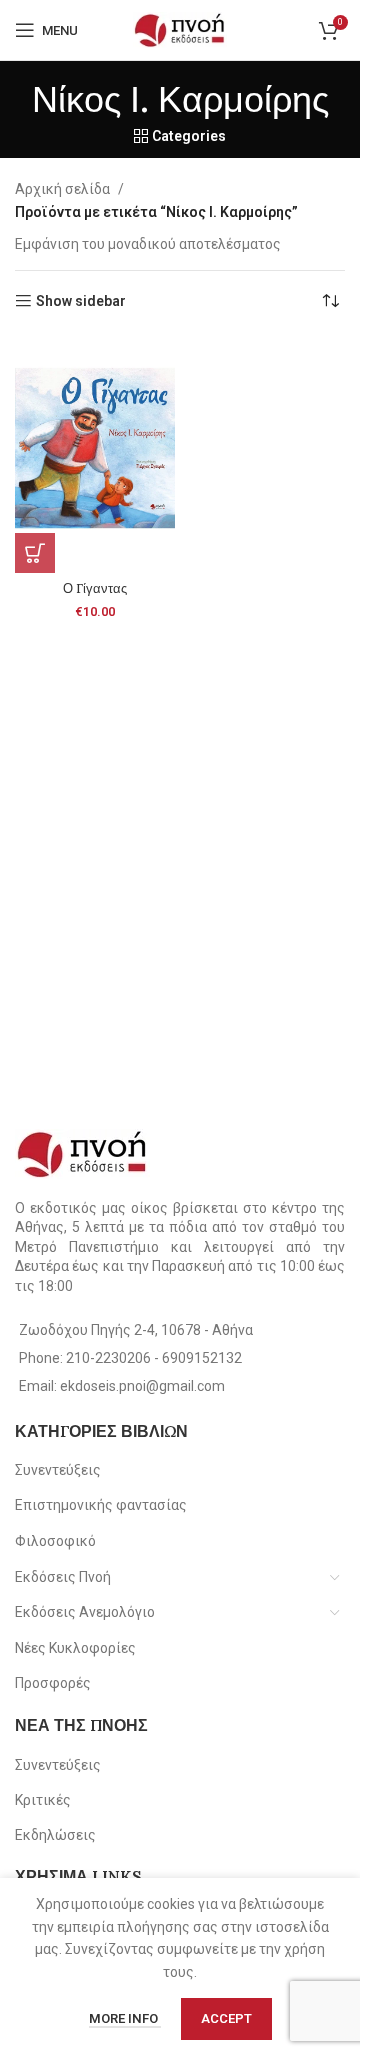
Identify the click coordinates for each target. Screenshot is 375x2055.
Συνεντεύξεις (58, 1470)
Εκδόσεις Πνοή (63, 1577)
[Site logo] (180, 29)
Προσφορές (53, 1683)
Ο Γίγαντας (95, 588)
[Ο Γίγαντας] (95, 454)
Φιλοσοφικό (55, 1541)
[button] (35, 553)
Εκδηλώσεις (55, 1835)
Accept (226, 2018)
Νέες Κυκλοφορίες (75, 1648)
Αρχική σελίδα (62, 189)
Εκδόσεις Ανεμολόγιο (85, 1612)
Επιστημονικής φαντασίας (101, 1505)
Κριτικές (43, 1800)
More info (125, 2018)
